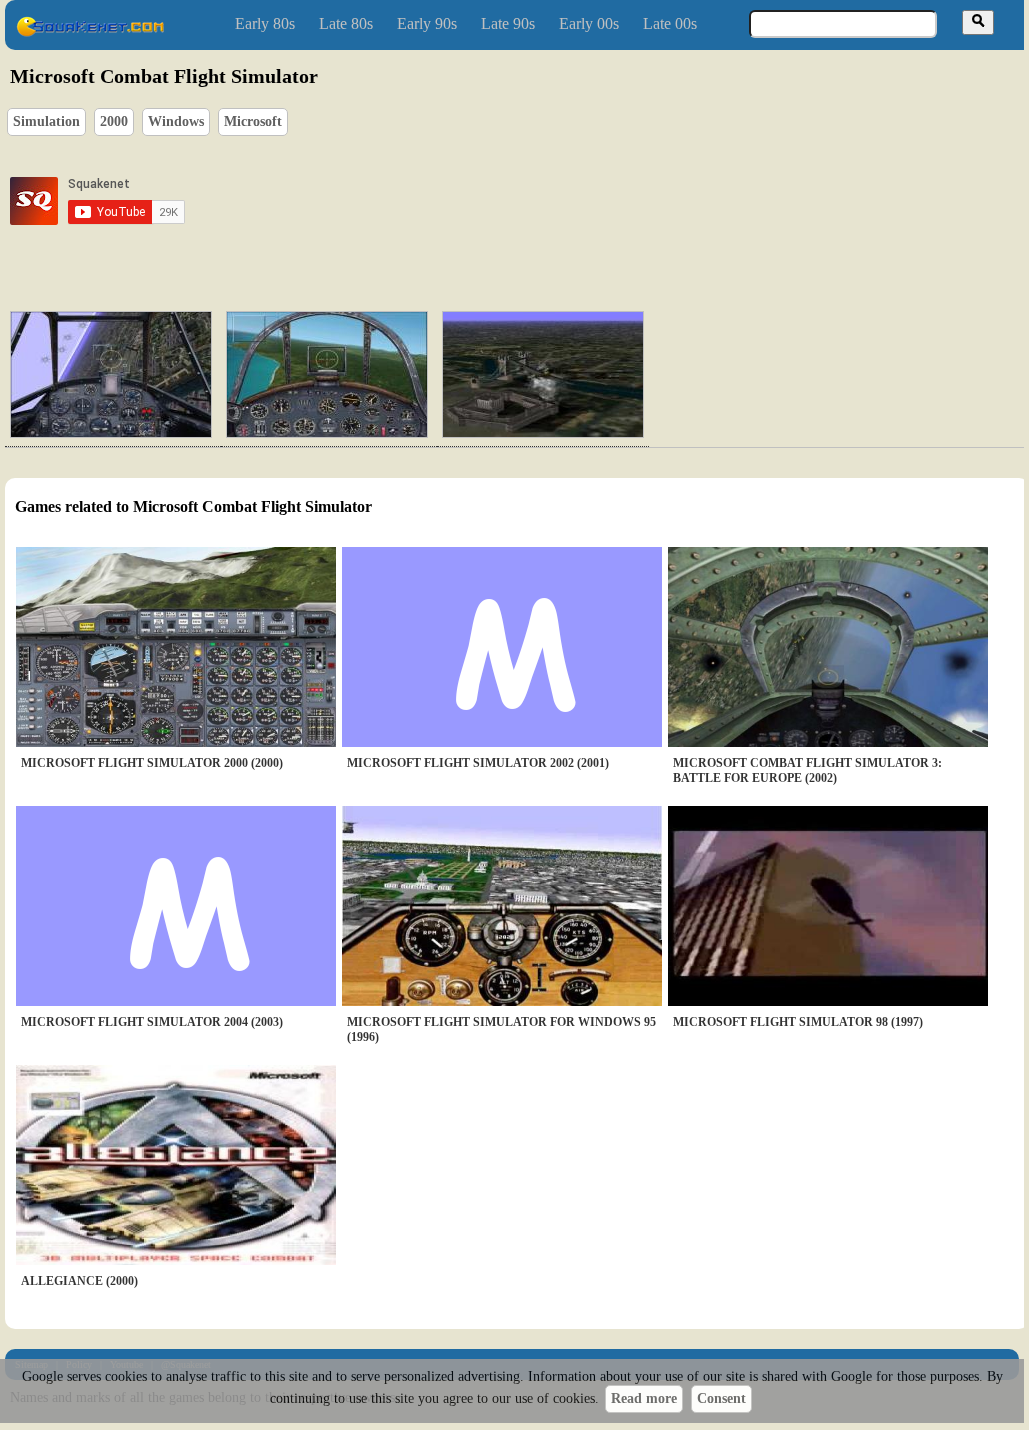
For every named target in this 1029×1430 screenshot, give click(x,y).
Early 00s (589, 23)
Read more (644, 1398)
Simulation (46, 121)
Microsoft (253, 121)
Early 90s (427, 23)
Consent (721, 1398)
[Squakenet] (90, 32)
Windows (176, 121)
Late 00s (670, 23)
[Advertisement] (574, 201)
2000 (114, 121)
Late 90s (508, 23)
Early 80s (265, 23)
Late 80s (346, 23)
